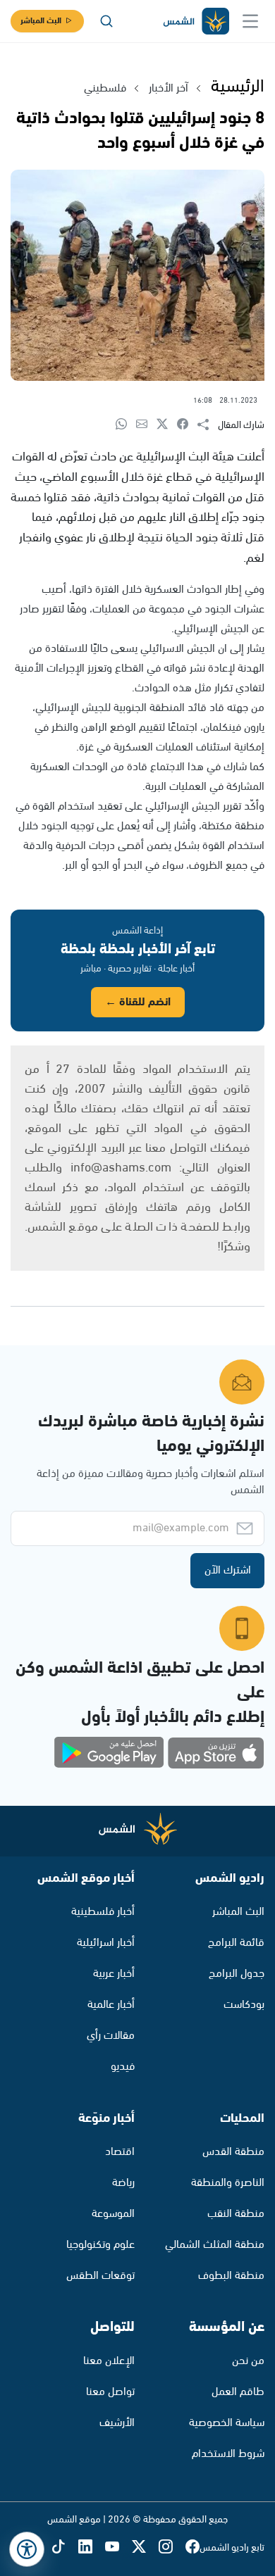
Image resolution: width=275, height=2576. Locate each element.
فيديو (123, 2067)
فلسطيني (105, 88)
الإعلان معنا (109, 2361)
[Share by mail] (146, 425)
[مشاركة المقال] (208, 425)
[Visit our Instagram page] (172, 2547)
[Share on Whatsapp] (126, 425)
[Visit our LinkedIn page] (92, 2547)
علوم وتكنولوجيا (100, 2245)
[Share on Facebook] (187, 425)
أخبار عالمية (111, 2005)
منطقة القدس (233, 2152)
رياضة (123, 2183)
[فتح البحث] (106, 21)
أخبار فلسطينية (103, 1912)
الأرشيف (117, 2423)
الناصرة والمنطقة (228, 2183)
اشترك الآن (228, 1570)
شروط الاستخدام (228, 2454)
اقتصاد (120, 2152)
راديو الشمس (230, 1878)
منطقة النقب (236, 2214)
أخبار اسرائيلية (106, 1943)
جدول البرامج (237, 1974)
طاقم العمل (238, 2392)
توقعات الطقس (100, 2276)
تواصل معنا (110, 2392)
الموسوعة (113, 2214)
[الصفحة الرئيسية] (195, 21)
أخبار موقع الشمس (86, 1878)
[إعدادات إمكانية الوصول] (27, 2549)
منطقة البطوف (231, 2276)
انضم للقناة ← (138, 1002)
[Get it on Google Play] (109, 1753)
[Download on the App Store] (216, 1753)
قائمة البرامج (236, 1943)
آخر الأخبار (169, 88)
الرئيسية (238, 87)
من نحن (248, 2361)
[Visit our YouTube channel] (118, 2547)
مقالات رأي (111, 2036)
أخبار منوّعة (106, 2118)
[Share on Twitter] (167, 425)
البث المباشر (41, 21)
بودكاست (244, 2005)
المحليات (242, 2118)
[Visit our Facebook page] (192, 2547)
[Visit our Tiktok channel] (65, 2547)
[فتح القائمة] (250, 21)
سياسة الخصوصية (227, 2423)
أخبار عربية (114, 1974)
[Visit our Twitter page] (145, 2547)
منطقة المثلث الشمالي (215, 2245)
